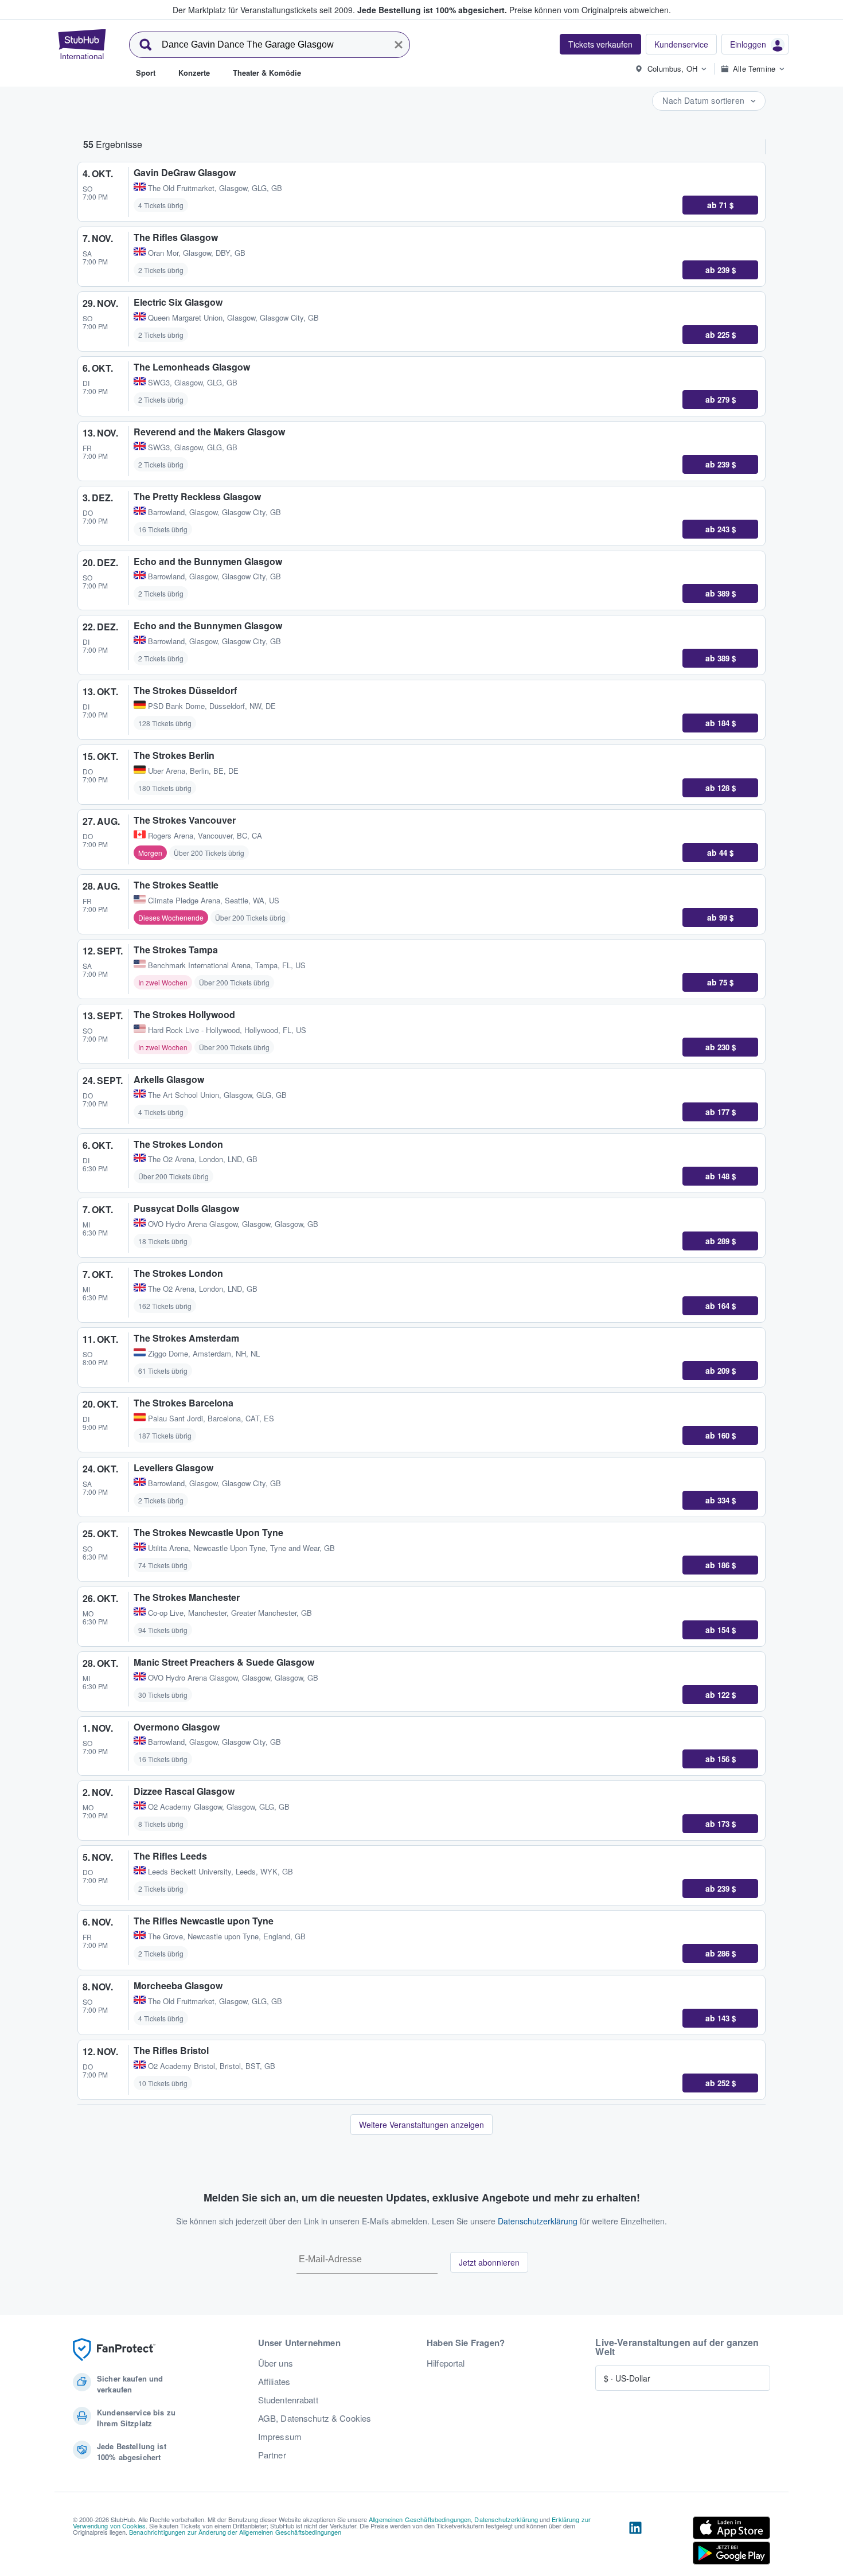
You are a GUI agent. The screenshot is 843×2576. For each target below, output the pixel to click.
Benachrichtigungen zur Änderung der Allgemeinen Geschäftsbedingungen (235, 2532)
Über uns (276, 2363)
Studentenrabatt (288, 2400)
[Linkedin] (635, 2543)
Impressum (280, 2437)
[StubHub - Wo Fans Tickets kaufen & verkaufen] (82, 44)
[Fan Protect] (114, 2350)
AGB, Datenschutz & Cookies (315, 2418)
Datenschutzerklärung (538, 2221)
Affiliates (274, 2382)
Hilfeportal (446, 2363)
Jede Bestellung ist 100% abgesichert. (432, 10)
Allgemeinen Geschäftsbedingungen (420, 2519)
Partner (272, 2455)
